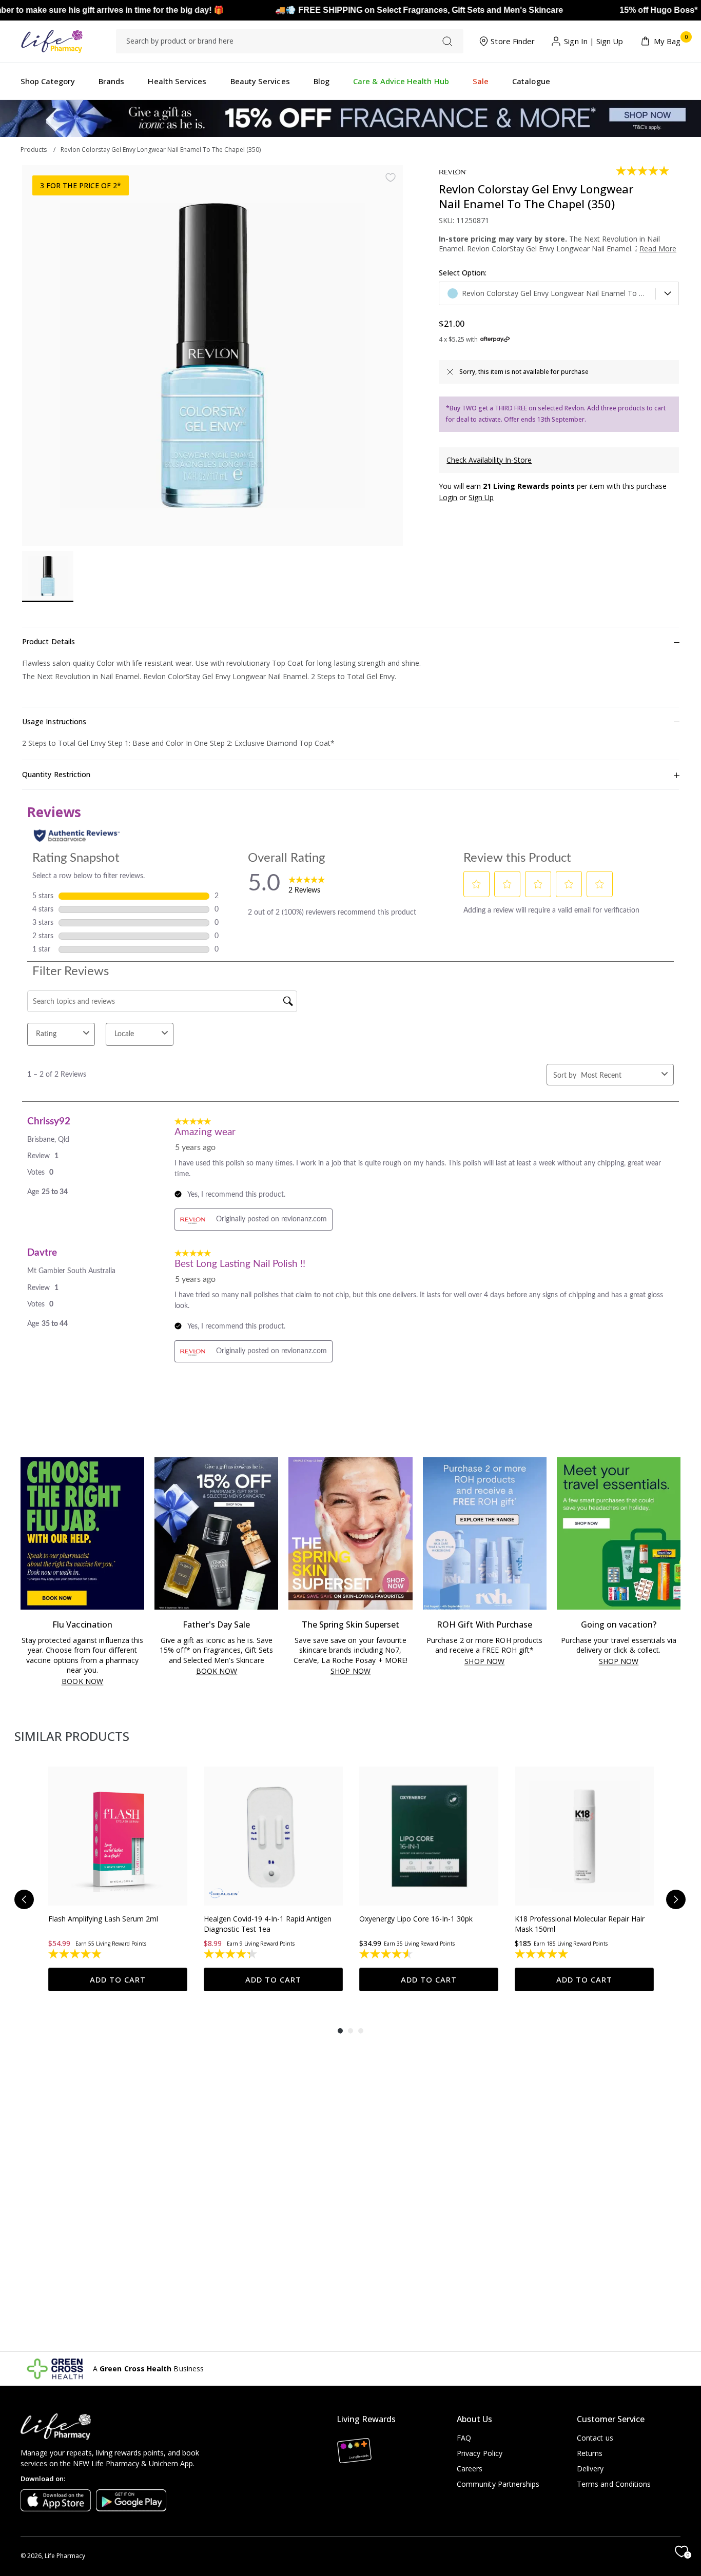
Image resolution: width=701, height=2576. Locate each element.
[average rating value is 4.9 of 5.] (76, 1954)
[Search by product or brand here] (447, 41)
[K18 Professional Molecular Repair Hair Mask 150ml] (584, 1836)
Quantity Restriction (56, 774)
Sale (481, 81)
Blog (322, 81)
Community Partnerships (498, 2484)
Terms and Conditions (614, 2484)
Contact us (595, 2438)
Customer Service (611, 2419)
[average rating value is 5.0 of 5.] (643, 171)
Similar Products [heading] (72, 1736)
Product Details (48, 641)
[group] (118, 1879)
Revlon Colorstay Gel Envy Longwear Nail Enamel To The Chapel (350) (161, 150)
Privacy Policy (480, 2453)
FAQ (464, 2438)
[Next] (676, 1899)
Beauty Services (260, 81)
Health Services (177, 81)
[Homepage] (52, 41)
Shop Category (48, 81)
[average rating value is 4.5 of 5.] (387, 1954)
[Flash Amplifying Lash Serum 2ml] (118, 1836)
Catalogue (531, 81)
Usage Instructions (54, 721)
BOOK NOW (82, 1682)
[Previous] (24, 1899)
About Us (474, 2419)
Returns (590, 2453)
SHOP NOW (350, 1671)
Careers (470, 2469)
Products (34, 150)
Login (448, 497)
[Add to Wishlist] (391, 177)
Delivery (590, 2469)
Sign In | (579, 41)
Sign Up (610, 41)
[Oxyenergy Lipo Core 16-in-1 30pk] (429, 1836)
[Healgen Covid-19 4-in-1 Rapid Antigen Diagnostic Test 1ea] (273, 1836)
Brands (111, 81)
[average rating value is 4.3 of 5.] (231, 1954)
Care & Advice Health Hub (401, 81)
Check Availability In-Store (489, 460)
